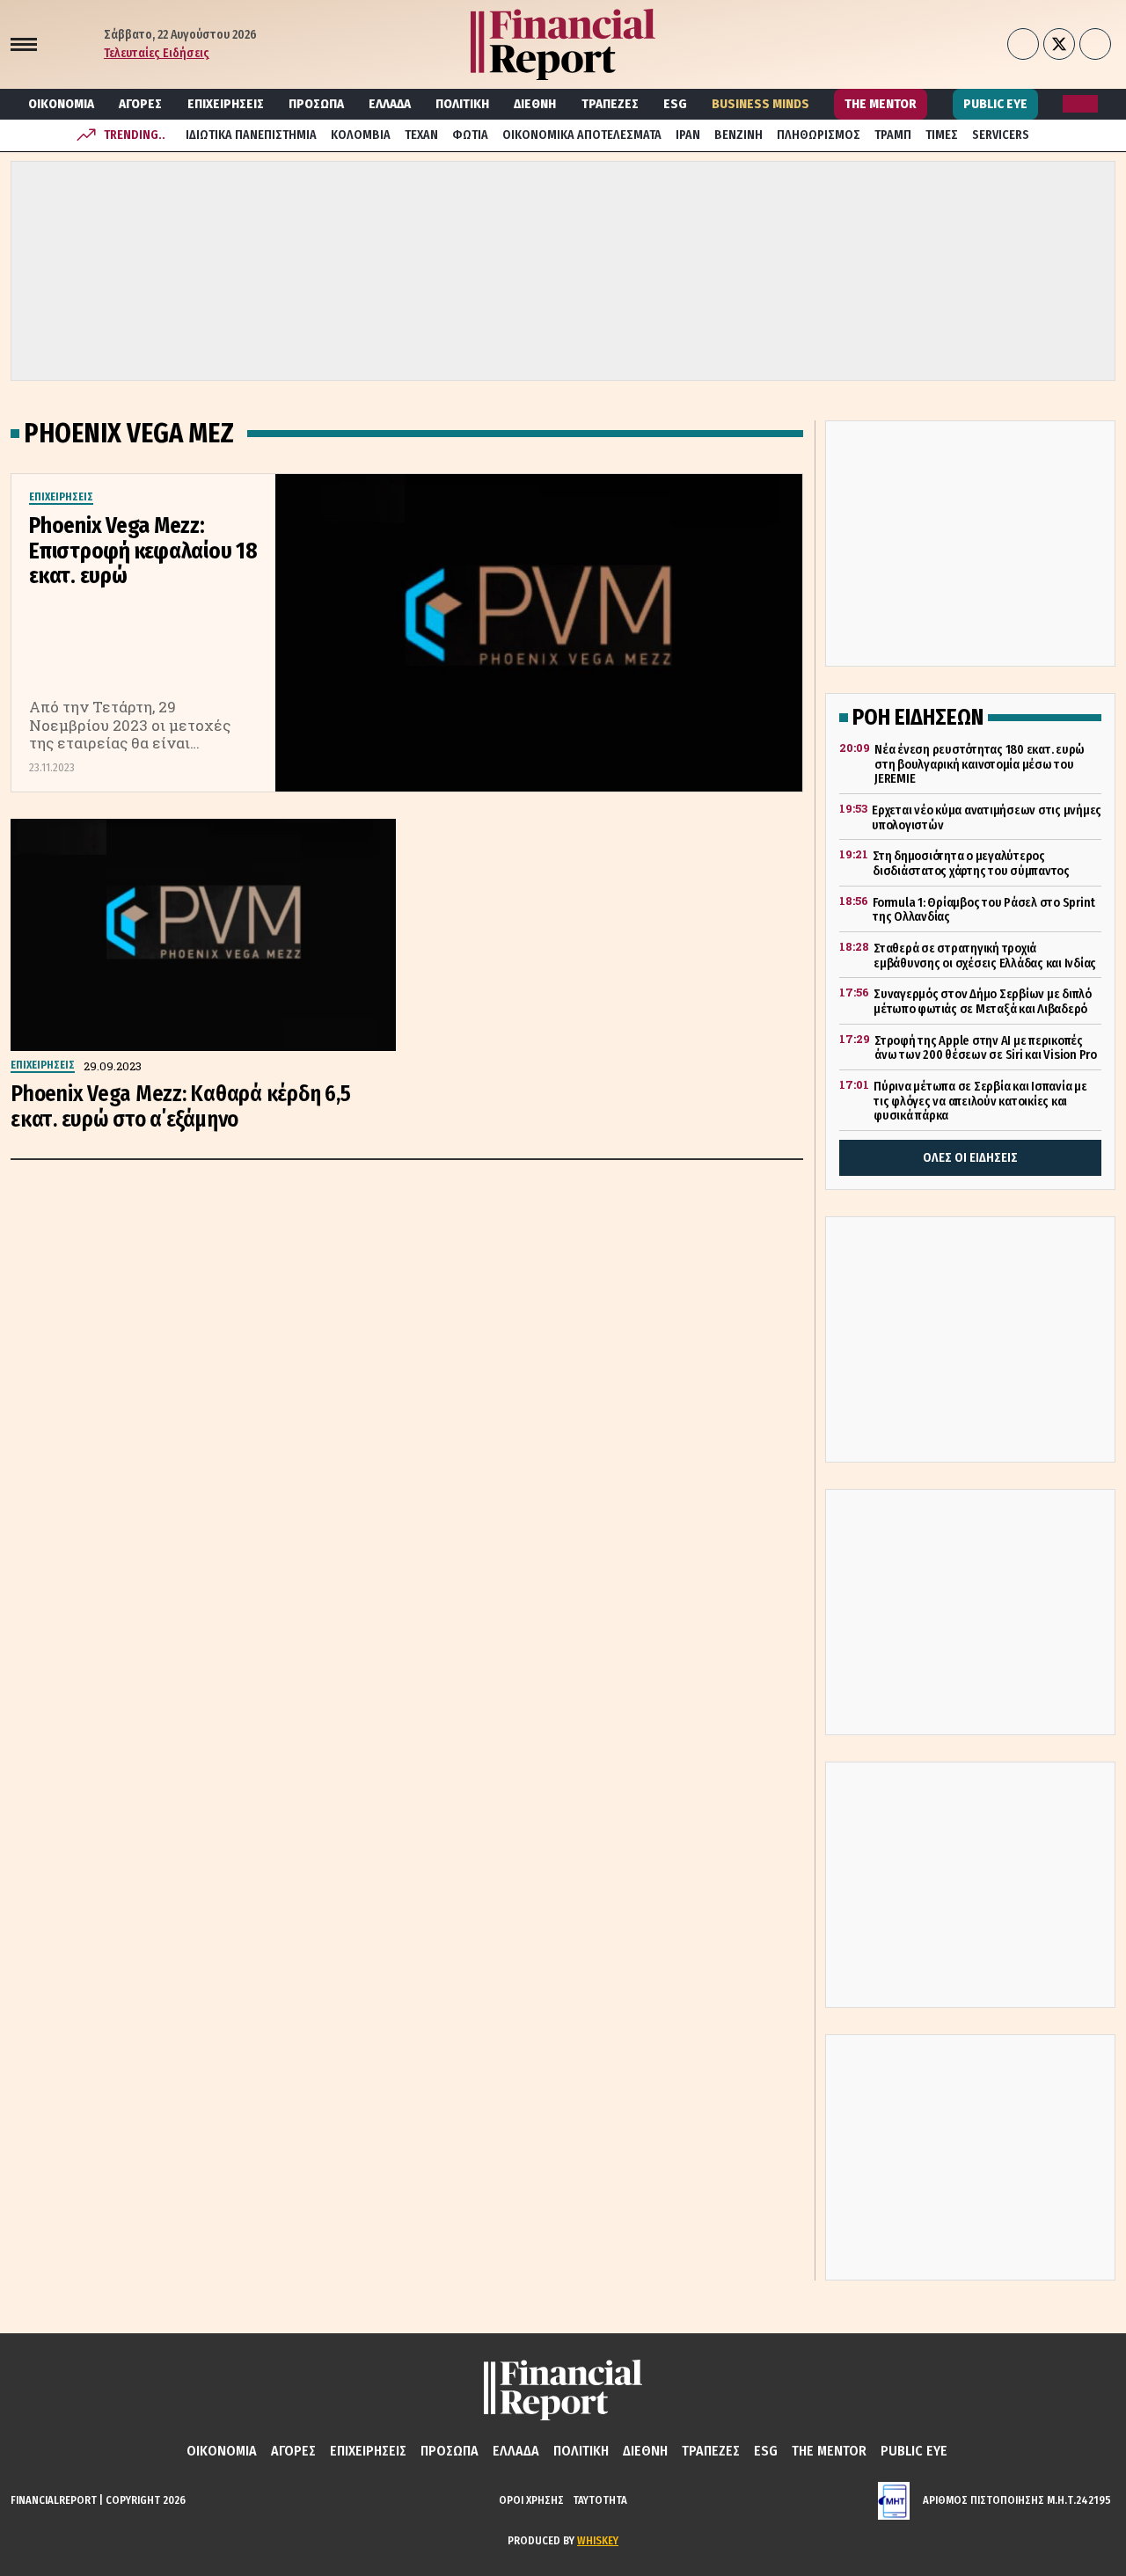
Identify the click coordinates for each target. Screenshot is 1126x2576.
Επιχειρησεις (226, 104)
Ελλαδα (390, 104)
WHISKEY (598, 2540)
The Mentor (881, 104)
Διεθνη (535, 104)
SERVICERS (1001, 135)
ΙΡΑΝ (688, 135)
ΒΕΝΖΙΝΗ (738, 135)
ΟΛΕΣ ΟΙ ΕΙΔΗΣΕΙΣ (970, 1158)
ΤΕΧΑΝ (421, 135)
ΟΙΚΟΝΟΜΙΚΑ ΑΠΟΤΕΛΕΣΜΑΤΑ (582, 135)
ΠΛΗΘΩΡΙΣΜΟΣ (819, 135)
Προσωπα (316, 104)
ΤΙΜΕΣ (942, 135)
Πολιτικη (462, 104)
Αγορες (140, 104)
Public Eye (995, 104)
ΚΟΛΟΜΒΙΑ (361, 135)
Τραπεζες (610, 104)
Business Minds (760, 104)
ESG (675, 104)
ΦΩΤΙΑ (470, 135)
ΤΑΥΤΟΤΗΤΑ (600, 2500)
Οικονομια (61, 104)
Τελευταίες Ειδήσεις (157, 53)
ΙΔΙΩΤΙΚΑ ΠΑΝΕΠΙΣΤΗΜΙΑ (251, 135)
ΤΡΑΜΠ (893, 135)
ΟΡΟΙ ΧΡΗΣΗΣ (531, 2500)
